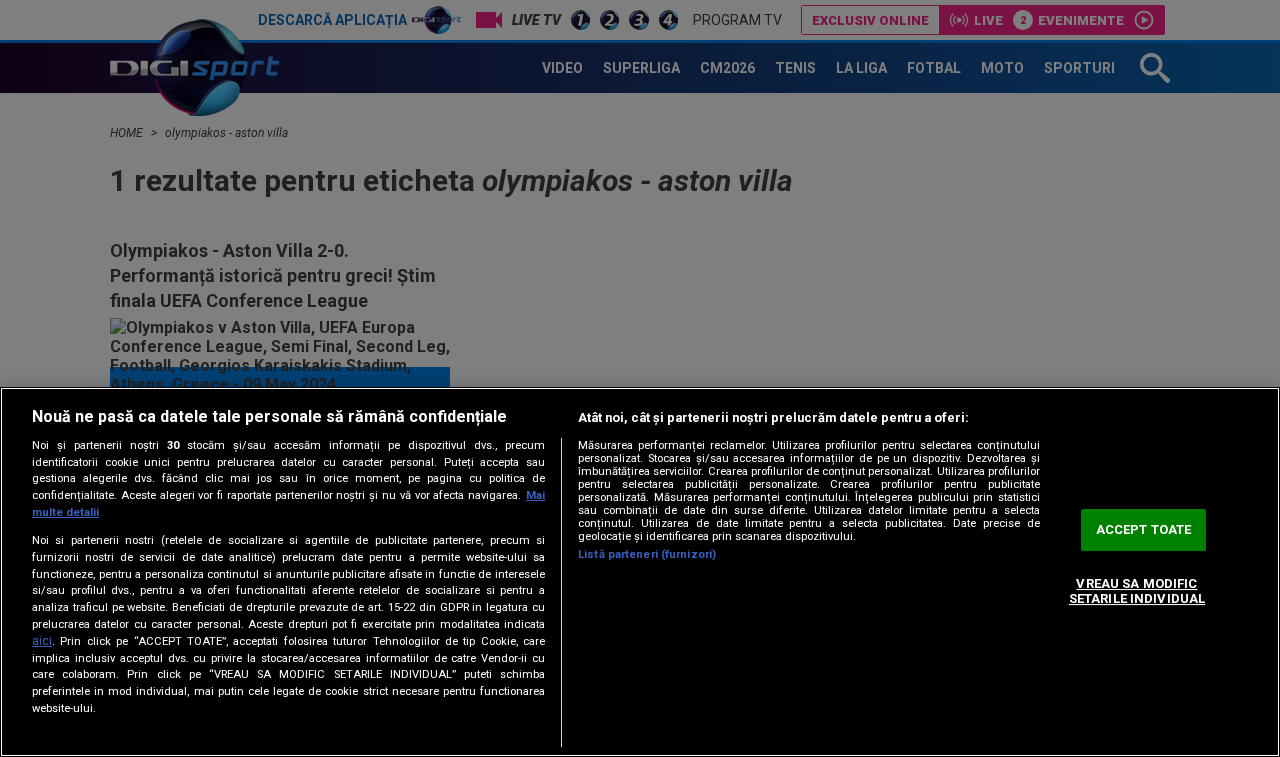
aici (42, 641)
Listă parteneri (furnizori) (647, 554)
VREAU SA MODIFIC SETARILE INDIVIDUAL (1137, 591)
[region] (640, 572)
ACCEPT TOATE (1144, 529)
